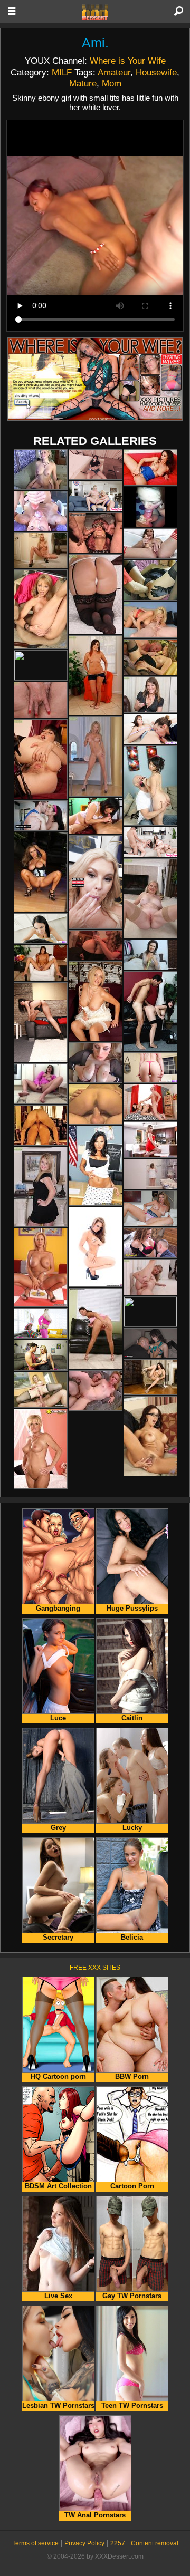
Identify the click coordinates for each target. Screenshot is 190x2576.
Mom (112, 83)
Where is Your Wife (128, 61)
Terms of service (35, 2543)
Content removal (155, 2543)
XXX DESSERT (95, 12)
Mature (83, 83)
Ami (93, 43)
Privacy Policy (84, 2543)
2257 (118, 2543)
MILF (62, 72)
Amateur (114, 72)
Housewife (156, 72)
